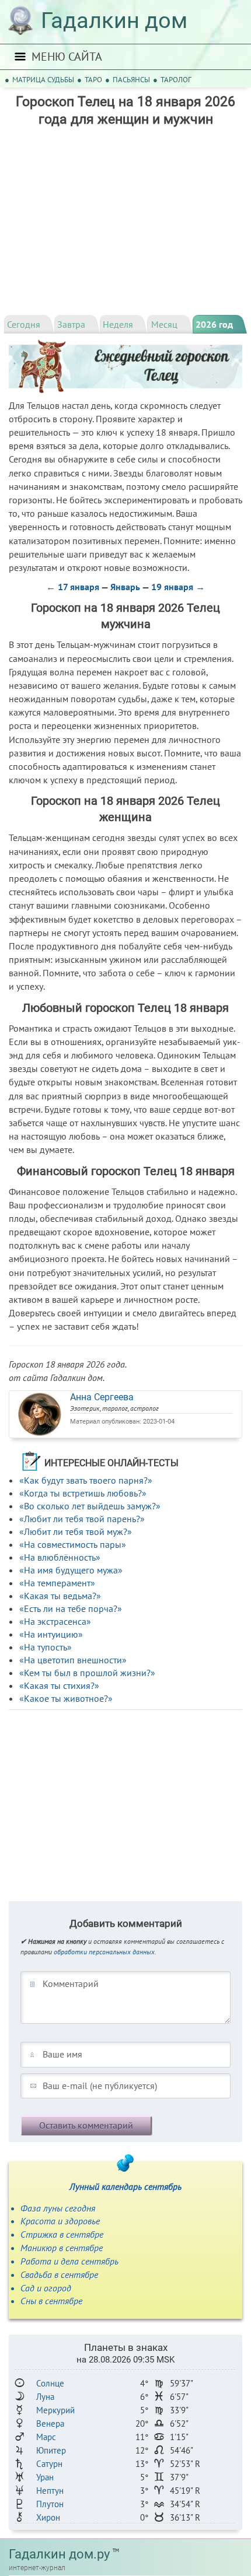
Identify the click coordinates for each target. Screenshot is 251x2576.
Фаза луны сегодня (58, 2208)
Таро (93, 80)
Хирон (48, 2517)
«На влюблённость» (60, 1557)
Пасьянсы (131, 80)
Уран (45, 2477)
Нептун (50, 2491)
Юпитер (51, 2450)
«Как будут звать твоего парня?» (86, 1480)
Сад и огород (46, 2288)
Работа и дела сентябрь (69, 2261)
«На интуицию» (51, 1634)
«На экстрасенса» (55, 1621)
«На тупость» (46, 1647)
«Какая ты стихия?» (59, 1685)
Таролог (176, 80)
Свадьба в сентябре (59, 2274)
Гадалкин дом (114, 20)
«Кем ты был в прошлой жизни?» (87, 1673)
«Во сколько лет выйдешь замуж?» (90, 1506)
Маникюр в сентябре (62, 2248)
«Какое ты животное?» (66, 1698)
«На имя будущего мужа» (71, 1570)
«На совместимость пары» (73, 1544)
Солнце (50, 2383)
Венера (50, 2423)
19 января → (178, 587)
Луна (45, 2397)
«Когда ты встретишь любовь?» (83, 1493)
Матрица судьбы (43, 80)
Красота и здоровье (60, 2221)
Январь (125, 587)
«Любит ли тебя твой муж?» (76, 1531)
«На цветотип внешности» (73, 1660)
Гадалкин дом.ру (59, 2554)
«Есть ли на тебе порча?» (71, 1608)
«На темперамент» (57, 1583)
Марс (46, 2437)
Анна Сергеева (102, 1397)
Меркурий (55, 2410)
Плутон (50, 2504)
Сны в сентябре (51, 2301)
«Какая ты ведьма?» (60, 1596)
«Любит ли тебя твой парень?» (82, 1519)
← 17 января (73, 587)
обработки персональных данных (104, 1952)
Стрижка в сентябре (62, 2234)
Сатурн (49, 2464)
